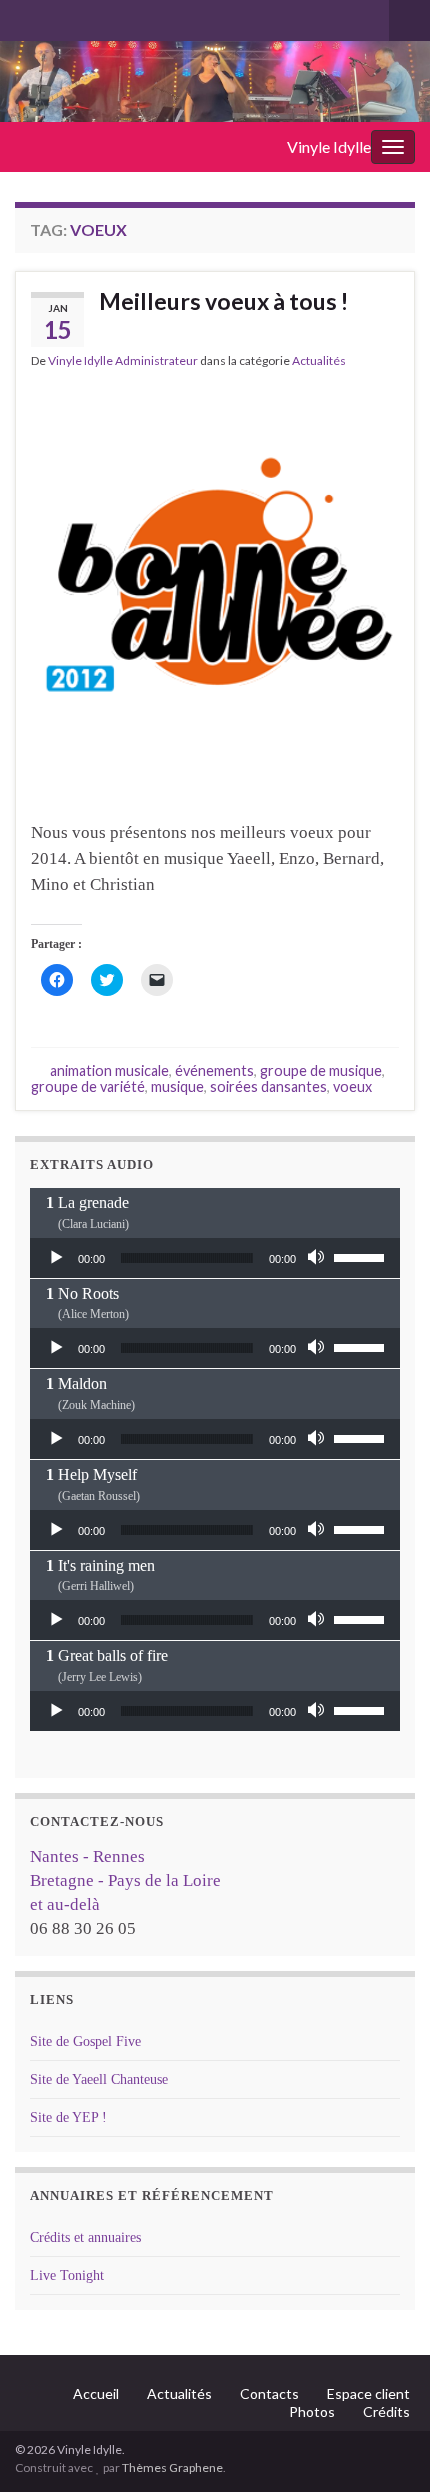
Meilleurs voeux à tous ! (223, 301)
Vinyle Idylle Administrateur (123, 360)
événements (214, 1070)
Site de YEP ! (68, 2117)
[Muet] (318, 1258)
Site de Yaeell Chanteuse (99, 2079)
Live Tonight (67, 2275)
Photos (312, 2411)
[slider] (362, 1256)
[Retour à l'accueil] (215, 81)
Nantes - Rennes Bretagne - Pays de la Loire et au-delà (125, 1880)
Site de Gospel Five (85, 2041)
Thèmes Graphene (172, 2467)
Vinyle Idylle (329, 146)
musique (177, 1086)
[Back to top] (385, 2447)
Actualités (319, 360)
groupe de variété (88, 1086)
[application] (215, 1258)
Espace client (368, 2393)
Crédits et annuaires (85, 2237)
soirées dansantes (268, 1086)
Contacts (269, 2393)
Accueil (96, 2393)
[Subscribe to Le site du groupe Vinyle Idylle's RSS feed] (24, 16)
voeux (352, 1086)
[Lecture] (56, 1258)
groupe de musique (321, 1070)
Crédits (386, 2411)
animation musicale (109, 1070)
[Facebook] (56, 16)
